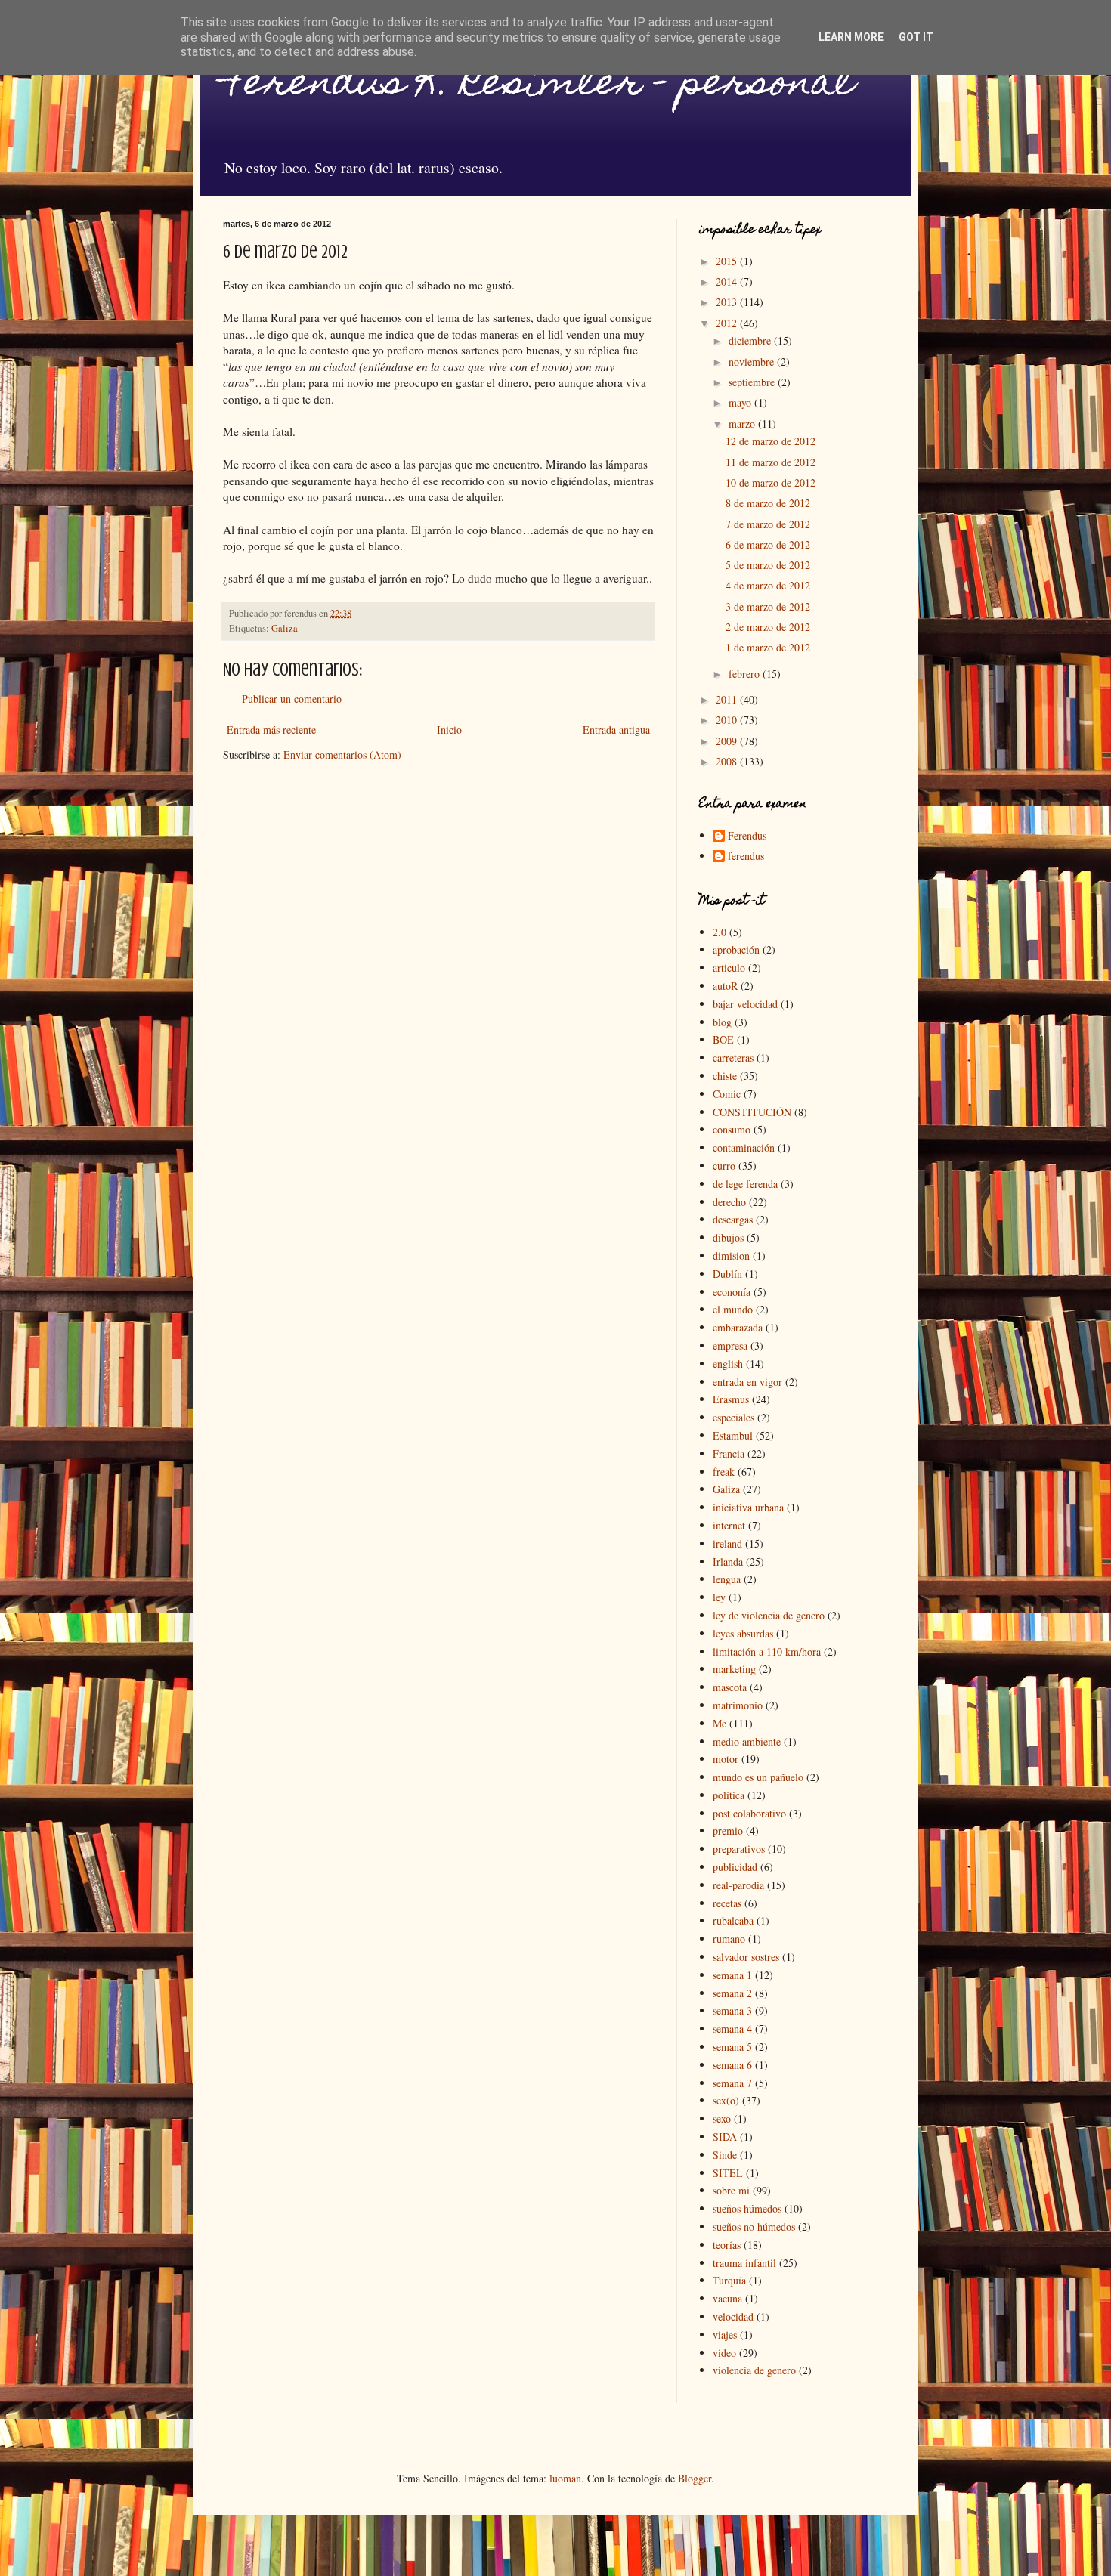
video (724, 2353)
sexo (722, 2118)
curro (724, 1166)
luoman (565, 2478)
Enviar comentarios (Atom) (342, 755)
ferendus (746, 857)
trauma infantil (744, 2263)
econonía (732, 1292)
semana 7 (732, 2083)
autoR (725, 986)
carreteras (733, 1058)
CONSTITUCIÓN (752, 1112)
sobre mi (731, 2190)
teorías (727, 2245)
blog (722, 1022)
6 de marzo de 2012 (768, 544)
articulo (729, 968)
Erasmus (731, 1399)
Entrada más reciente (271, 730)
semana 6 (732, 2065)
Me (720, 1723)
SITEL (728, 2173)
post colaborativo (749, 1813)
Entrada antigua (616, 730)
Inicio (449, 730)
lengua (727, 1579)
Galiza (285, 628)
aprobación (736, 949)
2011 (728, 699)
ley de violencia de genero (769, 1615)
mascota (730, 1687)
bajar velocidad (745, 1004)
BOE (723, 1039)
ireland (727, 1543)
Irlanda (728, 1562)
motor (726, 1759)
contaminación (744, 1147)
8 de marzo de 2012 (768, 503)
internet (729, 1525)
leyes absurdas (743, 1633)
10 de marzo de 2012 (771, 482)
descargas (733, 1219)
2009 (728, 741)
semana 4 (732, 2029)
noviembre (753, 362)
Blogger (695, 2478)
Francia (729, 1453)
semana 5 (732, 2047)
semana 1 (732, 1975)
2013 (728, 302)
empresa (730, 1345)
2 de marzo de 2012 (768, 627)
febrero (746, 674)
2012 (728, 323)
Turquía (729, 2280)
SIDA (725, 2137)
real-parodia (738, 1885)
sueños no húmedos (754, 2227)
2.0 (720, 932)
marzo (743, 424)
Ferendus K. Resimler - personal (538, 86)
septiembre (753, 382)
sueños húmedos (747, 2208)
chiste (725, 1076)
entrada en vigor (747, 1382)
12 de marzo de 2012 (771, 441)
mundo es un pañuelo (758, 1777)
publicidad (735, 1867)
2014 (728, 281)
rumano (729, 1939)
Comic (727, 1094)
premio (728, 1831)
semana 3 (732, 2010)
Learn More (851, 37)
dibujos (728, 1237)
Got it (916, 37)
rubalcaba (733, 1920)
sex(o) (726, 2100)
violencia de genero (754, 2370)
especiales (733, 1417)
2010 (728, 720)
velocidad (733, 2316)
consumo (732, 1129)
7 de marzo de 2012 (768, 524)
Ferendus (747, 836)
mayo (741, 402)
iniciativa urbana (748, 1507)
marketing (734, 1669)
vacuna (727, 2298)
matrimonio (738, 1705)
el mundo (733, 1309)
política (729, 1795)
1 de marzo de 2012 (768, 647)
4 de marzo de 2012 (768, 585)
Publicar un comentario (292, 699)
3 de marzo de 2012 (768, 606)
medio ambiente (747, 1741)
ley (719, 1597)
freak (724, 1472)
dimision (731, 1256)
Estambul (733, 1435)
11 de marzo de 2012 (771, 462)
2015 (728, 261)
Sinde (725, 2155)
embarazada (738, 1327)
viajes (725, 2335)
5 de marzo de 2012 (768, 565)
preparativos (739, 1849)
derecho (729, 1202)
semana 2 (732, 1993)
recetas (727, 1903)
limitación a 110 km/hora (767, 1651)
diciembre (751, 340)
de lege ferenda (745, 1184)
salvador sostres (746, 1957)
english (728, 1364)
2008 (728, 761)
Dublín (727, 1274)
